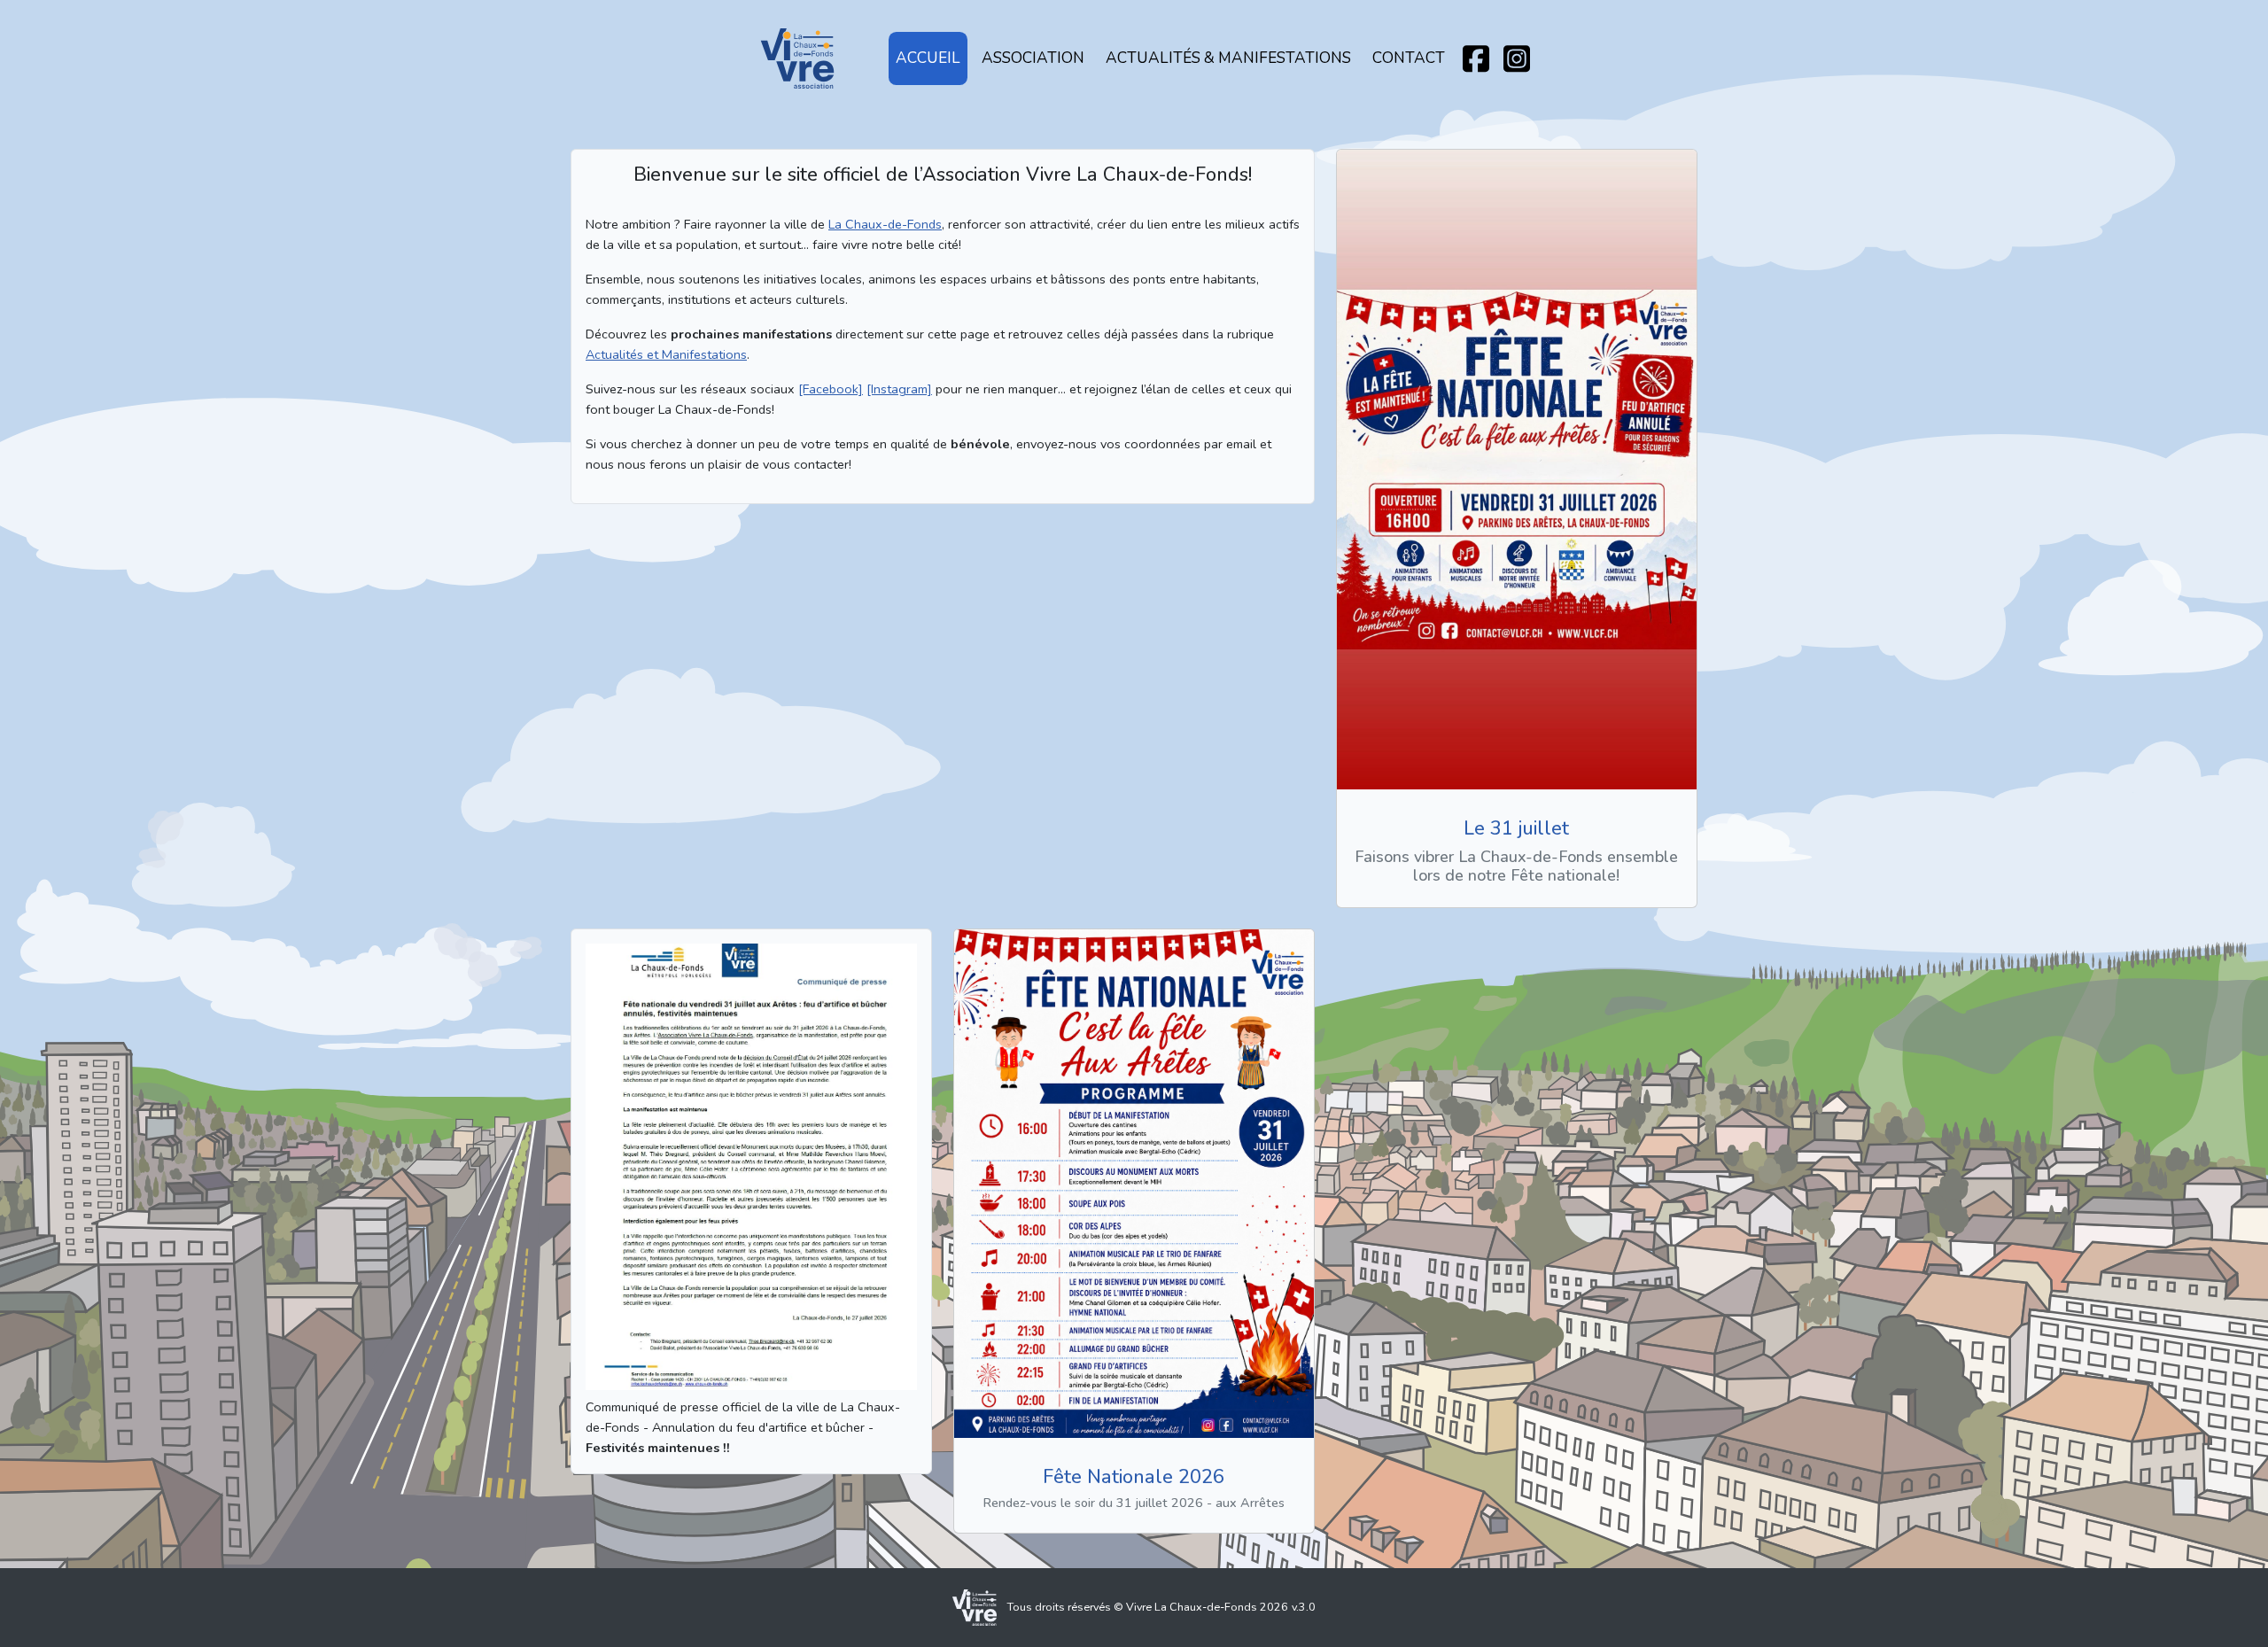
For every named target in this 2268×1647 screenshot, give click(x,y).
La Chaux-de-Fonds (885, 224)
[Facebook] (831, 389)
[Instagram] (899, 389)
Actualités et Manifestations (666, 354)
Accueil (928, 58)
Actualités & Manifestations (1228, 58)
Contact (1409, 58)
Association (1033, 58)
